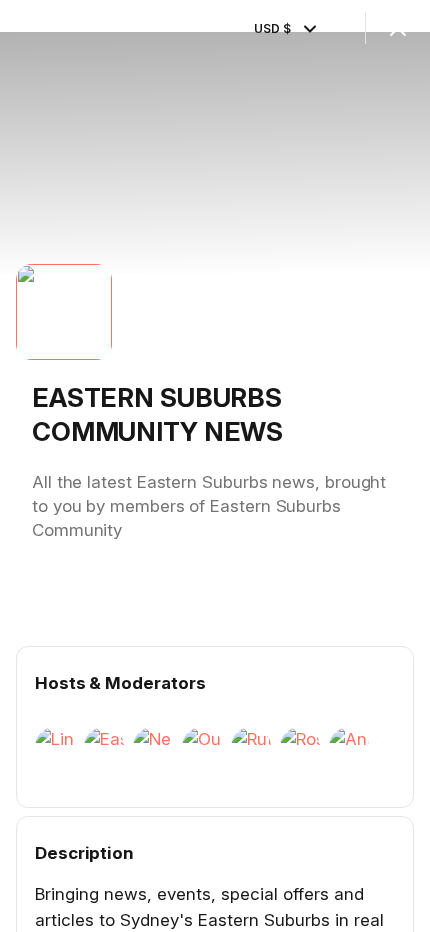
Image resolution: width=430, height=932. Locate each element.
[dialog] (215, 466)
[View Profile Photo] (64, 312)
